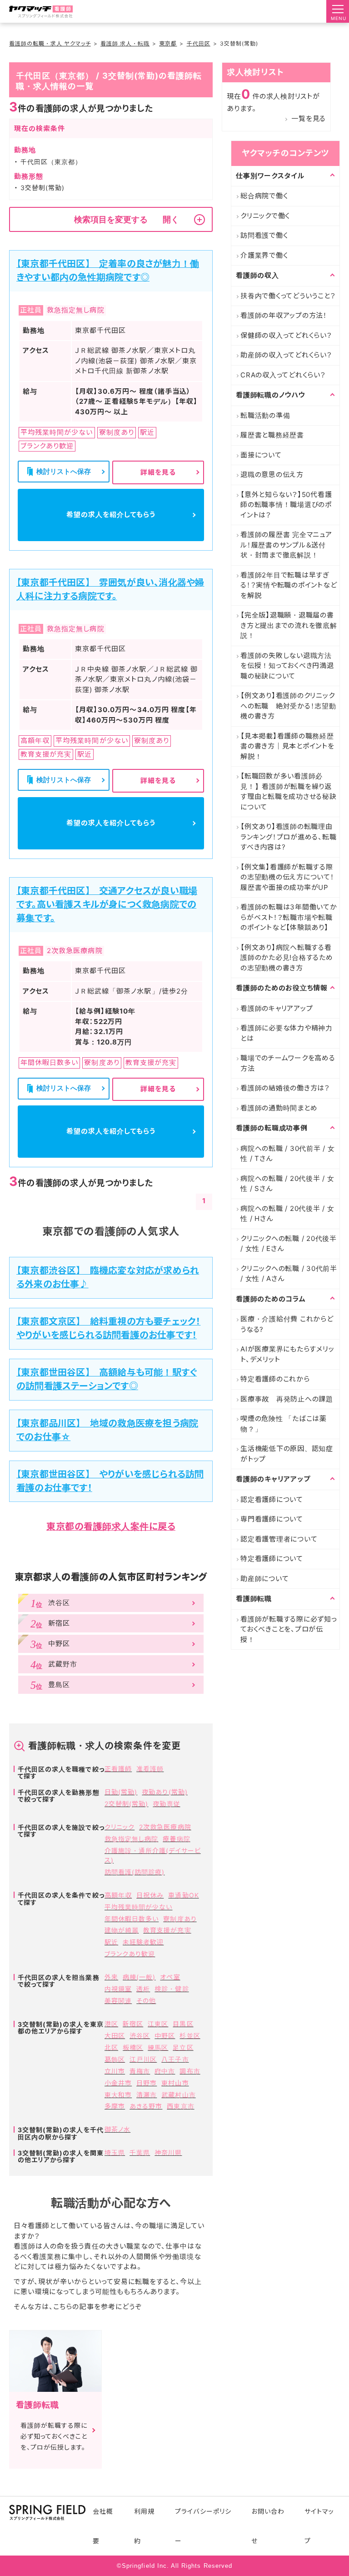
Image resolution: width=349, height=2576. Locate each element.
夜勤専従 (166, 1804)
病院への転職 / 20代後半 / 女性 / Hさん (287, 1214)
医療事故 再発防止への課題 (287, 1399)
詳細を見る (158, 472)
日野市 (147, 2083)
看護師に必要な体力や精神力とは (287, 1033)
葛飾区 (115, 2059)
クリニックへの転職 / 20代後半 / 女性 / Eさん (289, 1244)
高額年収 (118, 1895)
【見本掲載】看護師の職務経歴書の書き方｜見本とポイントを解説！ (287, 746)
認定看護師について (272, 1499)
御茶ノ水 (117, 2129)
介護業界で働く (264, 255)
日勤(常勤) (121, 1792)
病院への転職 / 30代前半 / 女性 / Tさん (288, 1154)
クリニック (120, 1827)
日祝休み (150, 1895)
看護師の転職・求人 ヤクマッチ (50, 43)
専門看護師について (272, 1519)
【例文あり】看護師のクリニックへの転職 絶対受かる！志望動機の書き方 (288, 706)
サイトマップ (319, 2526)
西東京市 (180, 2106)
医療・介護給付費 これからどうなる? (287, 1324)
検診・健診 (172, 1989)
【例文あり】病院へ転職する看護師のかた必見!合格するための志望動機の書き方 (287, 958)
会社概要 (103, 2526)
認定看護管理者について (279, 1539)
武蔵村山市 (178, 2095)
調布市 (190, 2071)
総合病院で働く (264, 196)
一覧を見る (309, 118)
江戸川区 (143, 2059)
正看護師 (118, 1769)
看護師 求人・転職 (125, 43)
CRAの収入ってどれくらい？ (283, 375)
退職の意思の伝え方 (272, 475)
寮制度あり (180, 1919)
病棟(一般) (139, 1977)
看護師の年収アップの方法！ (284, 315)
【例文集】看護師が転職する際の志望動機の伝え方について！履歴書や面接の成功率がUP (287, 877)
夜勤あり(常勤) (165, 1792)
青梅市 (140, 2071)
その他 (146, 2001)
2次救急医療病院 (165, 1827)
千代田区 (199, 43)
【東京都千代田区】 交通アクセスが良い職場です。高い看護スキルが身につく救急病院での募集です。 (107, 904)
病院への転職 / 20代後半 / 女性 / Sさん (287, 1184)
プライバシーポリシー (203, 2526)
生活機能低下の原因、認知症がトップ (287, 1454)
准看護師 (150, 1769)
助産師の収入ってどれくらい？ (286, 355)
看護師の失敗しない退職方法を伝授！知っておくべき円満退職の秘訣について (287, 666)
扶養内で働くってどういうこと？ (288, 296)
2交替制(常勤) (126, 1804)
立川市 (115, 2071)
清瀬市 (147, 2095)
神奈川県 (168, 2152)
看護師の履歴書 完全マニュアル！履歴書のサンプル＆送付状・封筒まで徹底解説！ (286, 545)
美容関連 (118, 2001)
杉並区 (190, 2036)
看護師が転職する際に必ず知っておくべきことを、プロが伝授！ (289, 1629)
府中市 (165, 2071)
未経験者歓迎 (143, 1942)
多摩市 (115, 2106)
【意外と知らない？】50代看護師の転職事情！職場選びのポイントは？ (286, 505)
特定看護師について (272, 1559)
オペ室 (170, 1977)
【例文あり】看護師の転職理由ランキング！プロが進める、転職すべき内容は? (288, 837)
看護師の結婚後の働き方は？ (285, 1088)
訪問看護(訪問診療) (135, 1872)
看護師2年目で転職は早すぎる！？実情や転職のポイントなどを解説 (289, 585)
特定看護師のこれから (275, 1379)
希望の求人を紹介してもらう (111, 515)
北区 (111, 2047)
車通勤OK (183, 1895)
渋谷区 (140, 2036)
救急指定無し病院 (131, 1839)
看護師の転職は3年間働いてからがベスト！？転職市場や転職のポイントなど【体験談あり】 (289, 917)
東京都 (168, 43)
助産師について (264, 1579)
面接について (261, 455)
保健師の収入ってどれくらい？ (286, 335)
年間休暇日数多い (132, 1919)
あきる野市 (146, 2106)
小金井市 (118, 2083)
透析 (143, 1989)
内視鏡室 (118, 1989)
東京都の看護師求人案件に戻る (111, 1527)
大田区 (115, 2036)
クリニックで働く (265, 216)
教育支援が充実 (167, 1930)
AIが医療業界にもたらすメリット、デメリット (287, 1354)
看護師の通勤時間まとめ (279, 1108)
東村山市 (175, 2083)
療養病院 (176, 1839)
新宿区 (133, 2024)
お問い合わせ (268, 2526)
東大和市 (118, 2095)
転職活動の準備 (265, 415)
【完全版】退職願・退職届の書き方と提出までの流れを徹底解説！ (289, 625)
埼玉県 (115, 2152)
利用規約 (144, 2526)
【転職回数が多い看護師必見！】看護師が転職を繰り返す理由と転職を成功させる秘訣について (289, 791)
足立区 (183, 2047)
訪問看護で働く (264, 235)
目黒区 (183, 2024)
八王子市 (175, 2059)
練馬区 (158, 2047)
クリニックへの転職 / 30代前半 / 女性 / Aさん (289, 1274)
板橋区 (133, 2047)
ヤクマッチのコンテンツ (285, 153)
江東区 (158, 2024)
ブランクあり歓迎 (130, 1954)
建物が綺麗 (122, 1930)
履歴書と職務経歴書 (272, 435)
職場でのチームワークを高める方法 (288, 1063)
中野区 (165, 2036)
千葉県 (140, 2152)
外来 (111, 1977)
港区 (111, 2024)
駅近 (111, 1942)
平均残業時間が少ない (139, 1907)
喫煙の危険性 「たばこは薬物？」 (284, 1424)
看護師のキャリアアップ (277, 1008)
